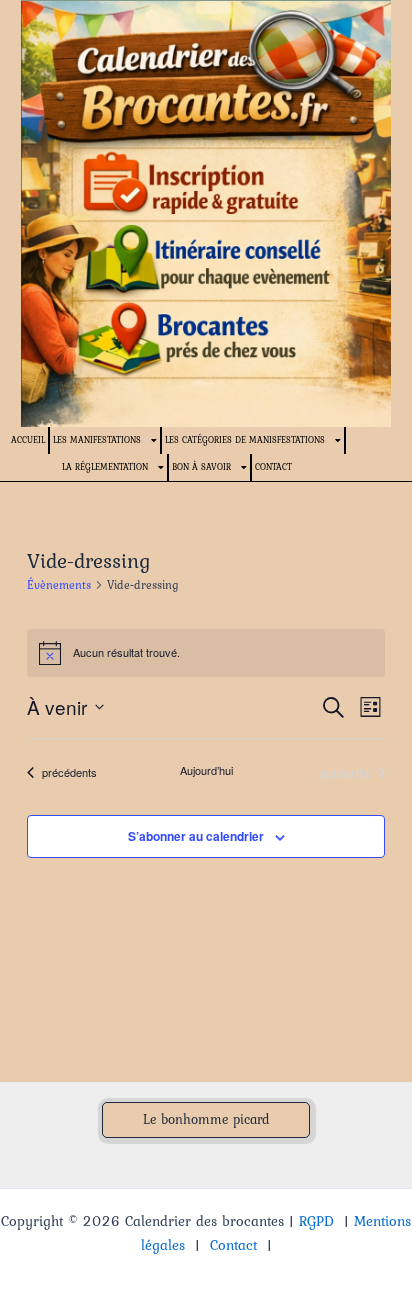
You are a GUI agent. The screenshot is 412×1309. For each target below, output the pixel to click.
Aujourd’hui (206, 770)
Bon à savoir (201, 466)
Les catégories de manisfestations (245, 439)
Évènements (59, 585)
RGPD (316, 1221)
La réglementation (105, 466)
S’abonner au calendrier (196, 836)
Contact (273, 466)
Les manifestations (97, 439)
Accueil (28, 439)
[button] (206, 1120)
